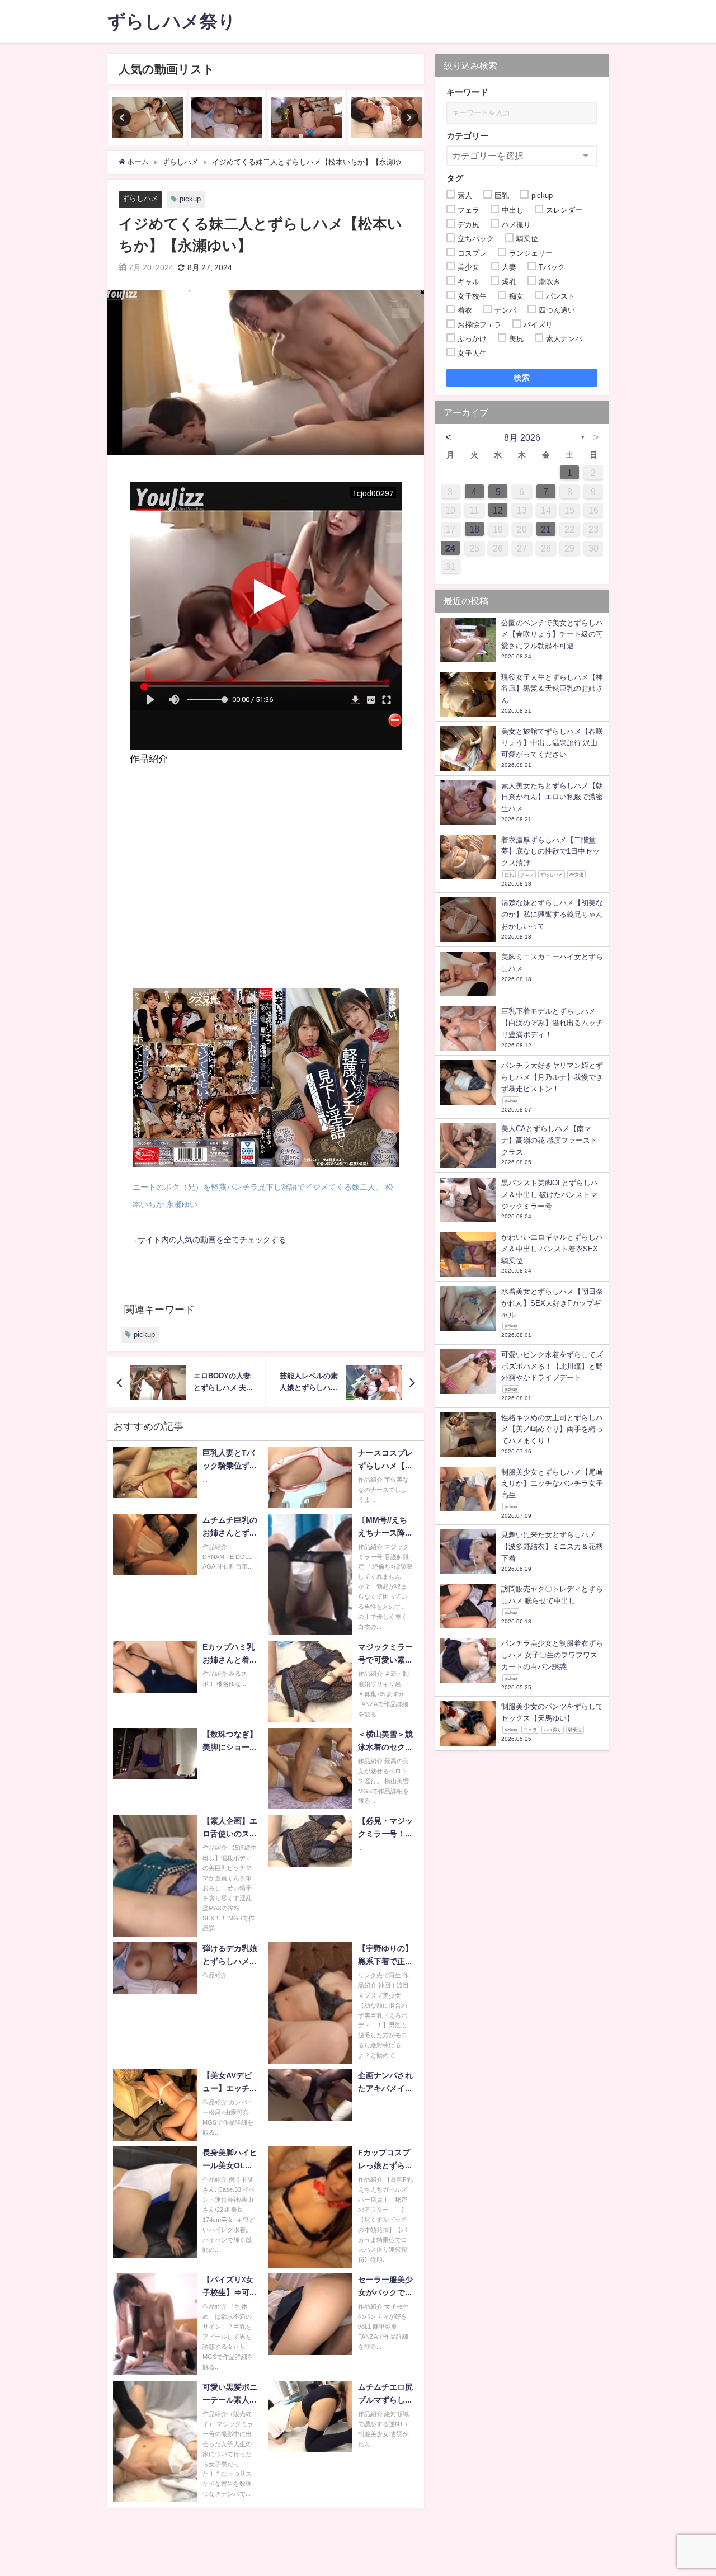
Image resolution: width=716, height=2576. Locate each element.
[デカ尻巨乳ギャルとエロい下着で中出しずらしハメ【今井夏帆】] (386, 117)
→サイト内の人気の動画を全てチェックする (208, 1240)
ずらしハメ (140, 198)
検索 (522, 378)
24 (450, 548)
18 (474, 529)
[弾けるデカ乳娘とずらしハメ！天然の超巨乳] (227, 117)
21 (546, 529)
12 (498, 510)
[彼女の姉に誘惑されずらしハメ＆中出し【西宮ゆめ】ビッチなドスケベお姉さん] (306, 117)
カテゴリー (467, 136)
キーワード (467, 92)
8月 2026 (522, 437)
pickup (190, 199)
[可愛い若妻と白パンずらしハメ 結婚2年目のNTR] (147, 117)
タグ (455, 178)
